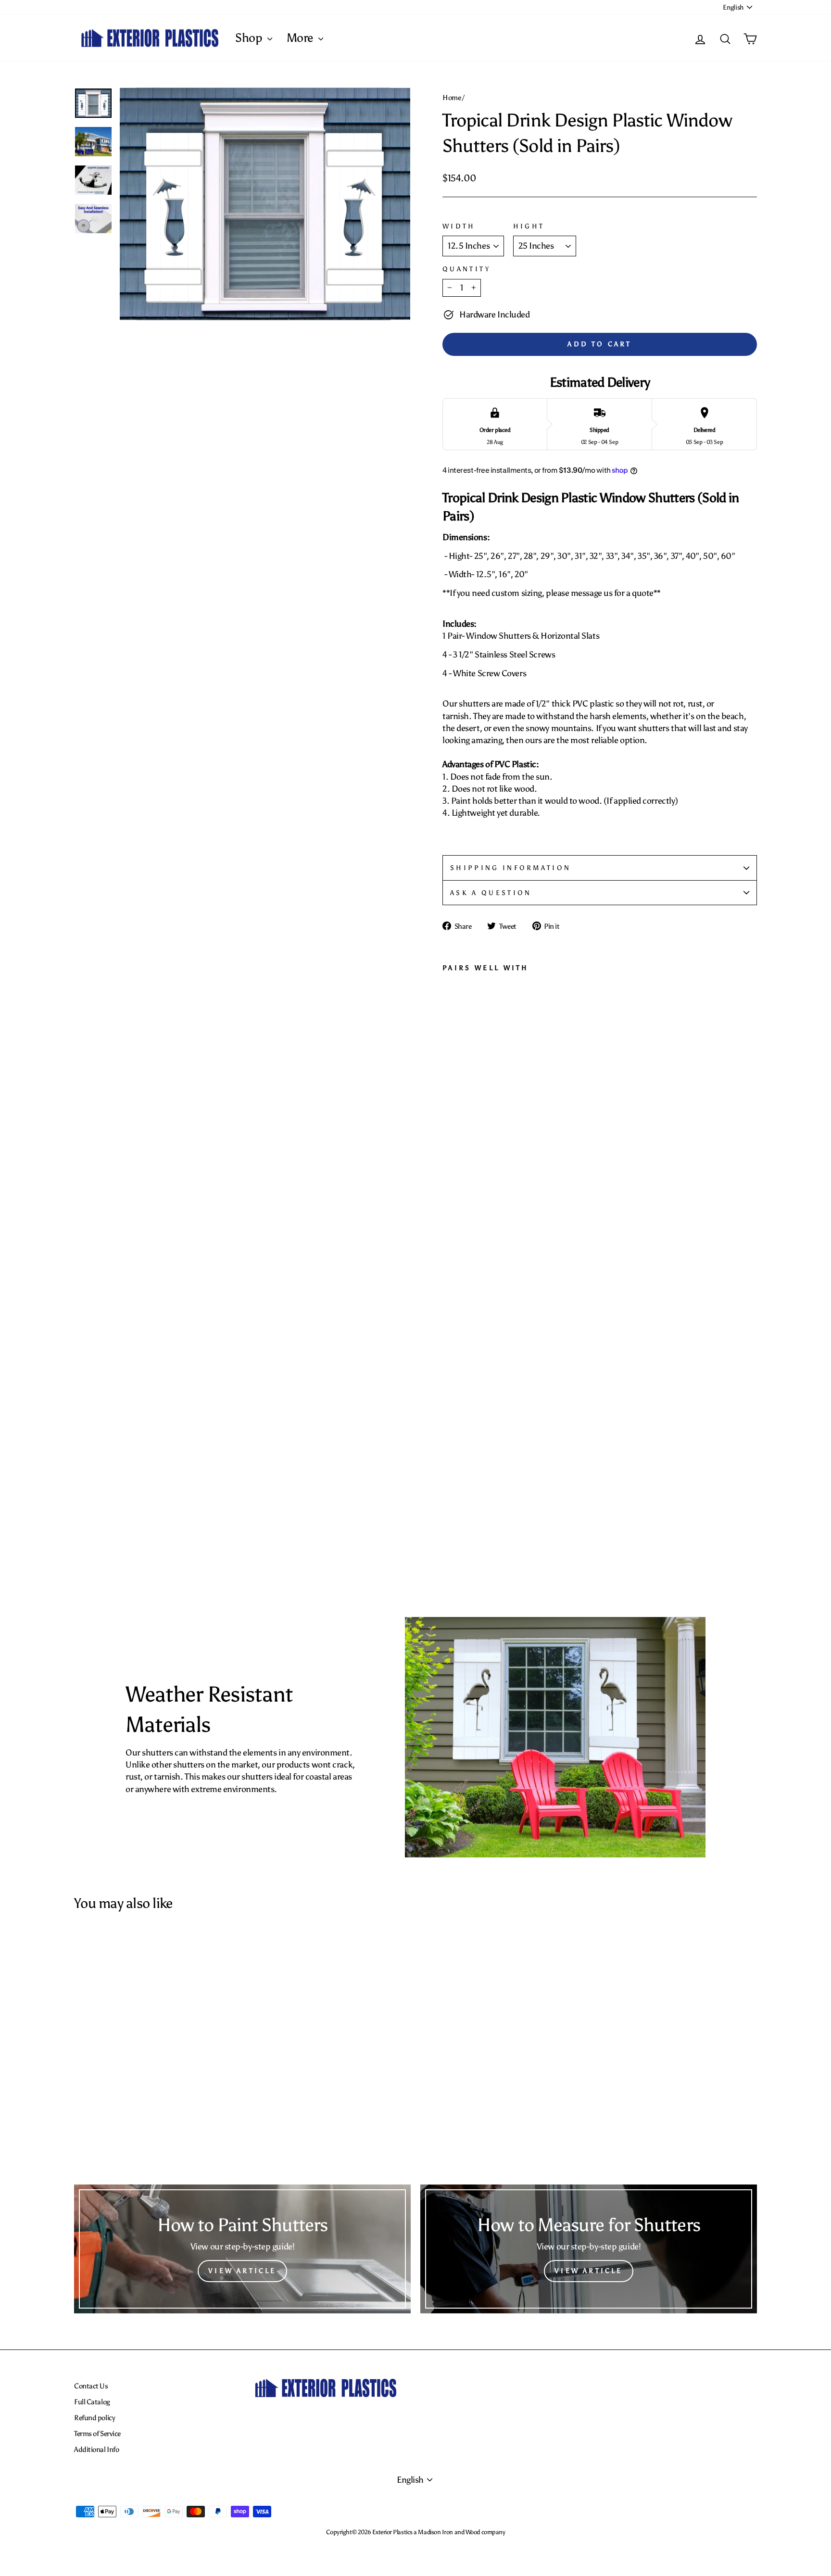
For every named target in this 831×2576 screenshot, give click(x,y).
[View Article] (242, 2249)
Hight (529, 226)
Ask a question (491, 893)
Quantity (467, 269)
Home (452, 97)
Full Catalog (92, 2402)
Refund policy (94, 2418)
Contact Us (91, 2386)
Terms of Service (97, 2433)
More (301, 38)
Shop (250, 38)
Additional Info (96, 2449)
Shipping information (510, 868)
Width (459, 226)
